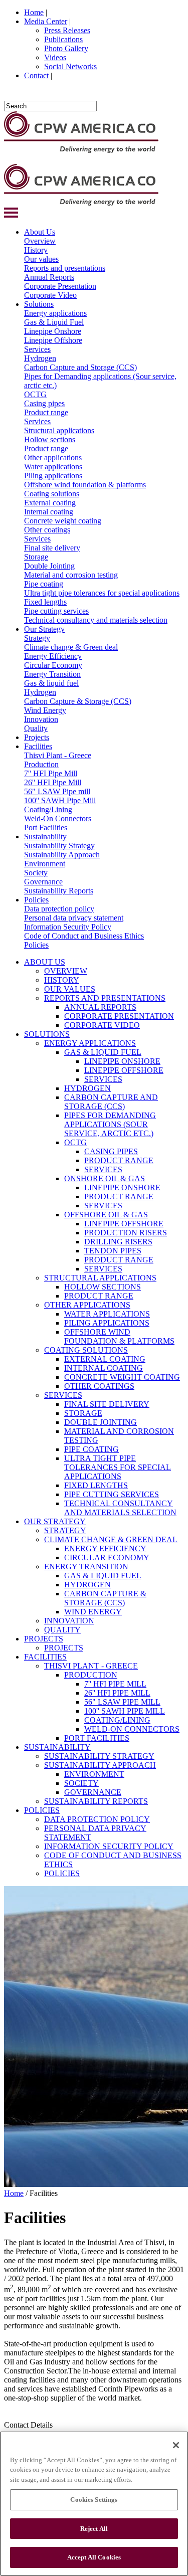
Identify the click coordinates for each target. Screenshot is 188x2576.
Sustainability (45, 837)
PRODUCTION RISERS (126, 1233)
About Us (40, 232)
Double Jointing (49, 566)
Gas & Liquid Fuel (54, 322)
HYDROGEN (87, 1088)
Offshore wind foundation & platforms (85, 485)
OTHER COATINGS (99, 1386)
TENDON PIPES (113, 1251)
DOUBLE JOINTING (101, 1422)
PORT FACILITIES (97, 1738)
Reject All (94, 2529)
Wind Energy (45, 710)
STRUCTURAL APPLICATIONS (100, 1278)
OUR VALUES (70, 989)
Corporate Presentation (60, 286)
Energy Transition (52, 674)
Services (37, 349)
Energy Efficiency (53, 656)
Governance (43, 882)
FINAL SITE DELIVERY (107, 1404)
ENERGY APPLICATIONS (90, 1043)
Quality (36, 728)
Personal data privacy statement (74, 918)
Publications (63, 39)
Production (41, 764)
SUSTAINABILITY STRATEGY (99, 1756)
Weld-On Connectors (58, 818)
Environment (45, 864)
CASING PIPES (111, 1151)
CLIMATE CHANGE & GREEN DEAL (111, 1539)
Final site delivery (52, 548)
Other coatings (47, 530)
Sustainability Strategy (59, 846)
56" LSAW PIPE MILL (122, 1702)
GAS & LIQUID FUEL (103, 1052)
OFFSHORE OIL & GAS (106, 1215)
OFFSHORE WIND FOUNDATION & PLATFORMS (119, 1336)
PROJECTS (44, 1639)
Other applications (53, 457)
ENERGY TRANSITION (86, 1567)
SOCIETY (81, 1783)
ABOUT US (45, 962)
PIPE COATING (91, 1449)
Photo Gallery (66, 48)
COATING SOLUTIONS (86, 1350)
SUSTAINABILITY (57, 1747)
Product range (46, 412)
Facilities (38, 746)
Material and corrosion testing (71, 575)
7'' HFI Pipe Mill (51, 773)
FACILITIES (45, 1657)
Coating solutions (52, 494)
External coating (50, 503)
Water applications (53, 467)
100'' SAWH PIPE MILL (125, 1711)
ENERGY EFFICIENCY (105, 1548)
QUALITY (62, 1630)
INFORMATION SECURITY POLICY (109, 1846)
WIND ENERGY (93, 1612)
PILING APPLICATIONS (107, 1323)
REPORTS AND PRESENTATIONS (105, 998)
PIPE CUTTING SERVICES (112, 1494)
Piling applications (53, 476)
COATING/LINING (117, 1720)
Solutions (39, 304)
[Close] (176, 2445)
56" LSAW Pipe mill (57, 791)
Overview (40, 241)
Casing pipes (44, 403)
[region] (94, 2504)
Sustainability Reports (59, 891)
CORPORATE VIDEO (102, 1025)
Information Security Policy (68, 927)
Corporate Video (50, 295)
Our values (41, 259)
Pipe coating (44, 584)
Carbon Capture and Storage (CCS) (80, 367)
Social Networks (70, 66)
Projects (37, 737)
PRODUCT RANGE (119, 1160)
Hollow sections (50, 439)
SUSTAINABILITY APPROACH (100, 1765)
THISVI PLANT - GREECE (91, 1666)
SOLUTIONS (47, 1034)
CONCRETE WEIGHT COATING (122, 1377)
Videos (55, 57)
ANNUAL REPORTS (100, 1007)
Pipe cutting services (56, 611)
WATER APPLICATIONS (107, 1314)
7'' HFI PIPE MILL (115, 1684)
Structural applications (59, 430)
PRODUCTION (91, 1675)
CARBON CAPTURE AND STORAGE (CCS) (111, 1102)
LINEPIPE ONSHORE (122, 1061)
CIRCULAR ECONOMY (107, 1557)
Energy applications (55, 313)
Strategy (37, 638)
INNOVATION (69, 1621)
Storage (36, 557)
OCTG (35, 394)
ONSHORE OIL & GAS (105, 1178)
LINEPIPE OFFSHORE (124, 1070)
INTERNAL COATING (104, 1368)
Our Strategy (44, 629)
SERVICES (103, 1079)
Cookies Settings (94, 2500)
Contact (36, 75)
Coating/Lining (48, 809)
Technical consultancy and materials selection (96, 620)
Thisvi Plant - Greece (58, 755)
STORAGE (83, 1413)
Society (36, 873)
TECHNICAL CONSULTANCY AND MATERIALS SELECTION (120, 1508)
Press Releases (67, 30)
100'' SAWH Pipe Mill (60, 800)
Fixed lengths (45, 602)
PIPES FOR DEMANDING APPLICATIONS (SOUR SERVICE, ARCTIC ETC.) (110, 1124)
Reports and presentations (65, 268)
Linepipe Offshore (53, 340)
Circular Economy (53, 665)
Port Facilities (46, 827)
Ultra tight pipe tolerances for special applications (102, 593)
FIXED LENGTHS (96, 1485)
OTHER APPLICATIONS (87, 1305)
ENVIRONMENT (94, 1774)
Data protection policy (59, 909)
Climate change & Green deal (71, 647)
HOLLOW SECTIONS (103, 1287)
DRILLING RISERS (118, 1242)
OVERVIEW (66, 971)
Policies (36, 900)
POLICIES (42, 1810)
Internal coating (49, 512)
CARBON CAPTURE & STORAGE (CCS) (105, 1598)
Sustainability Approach (62, 855)
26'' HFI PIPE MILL (117, 1693)
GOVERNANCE (93, 1792)
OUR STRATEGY (55, 1521)
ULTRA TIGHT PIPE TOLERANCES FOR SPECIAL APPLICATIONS (118, 1467)
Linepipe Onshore (53, 331)
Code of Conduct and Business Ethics (84, 936)
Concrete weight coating (63, 521)
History (36, 250)
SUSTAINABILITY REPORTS (96, 1801)
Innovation (41, 719)
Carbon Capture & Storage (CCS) (78, 701)
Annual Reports (49, 277)
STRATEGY (65, 1530)
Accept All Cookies (94, 2557)
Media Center (46, 21)
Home (34, 12)
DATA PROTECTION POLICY (97, 1819)
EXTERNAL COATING (105, 1359)
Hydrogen (40, 358)
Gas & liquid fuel (51, 683)
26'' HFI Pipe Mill (53, 782)
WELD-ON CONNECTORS (132, 1729)
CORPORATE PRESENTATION (119, 1016)
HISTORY (62, 980)
